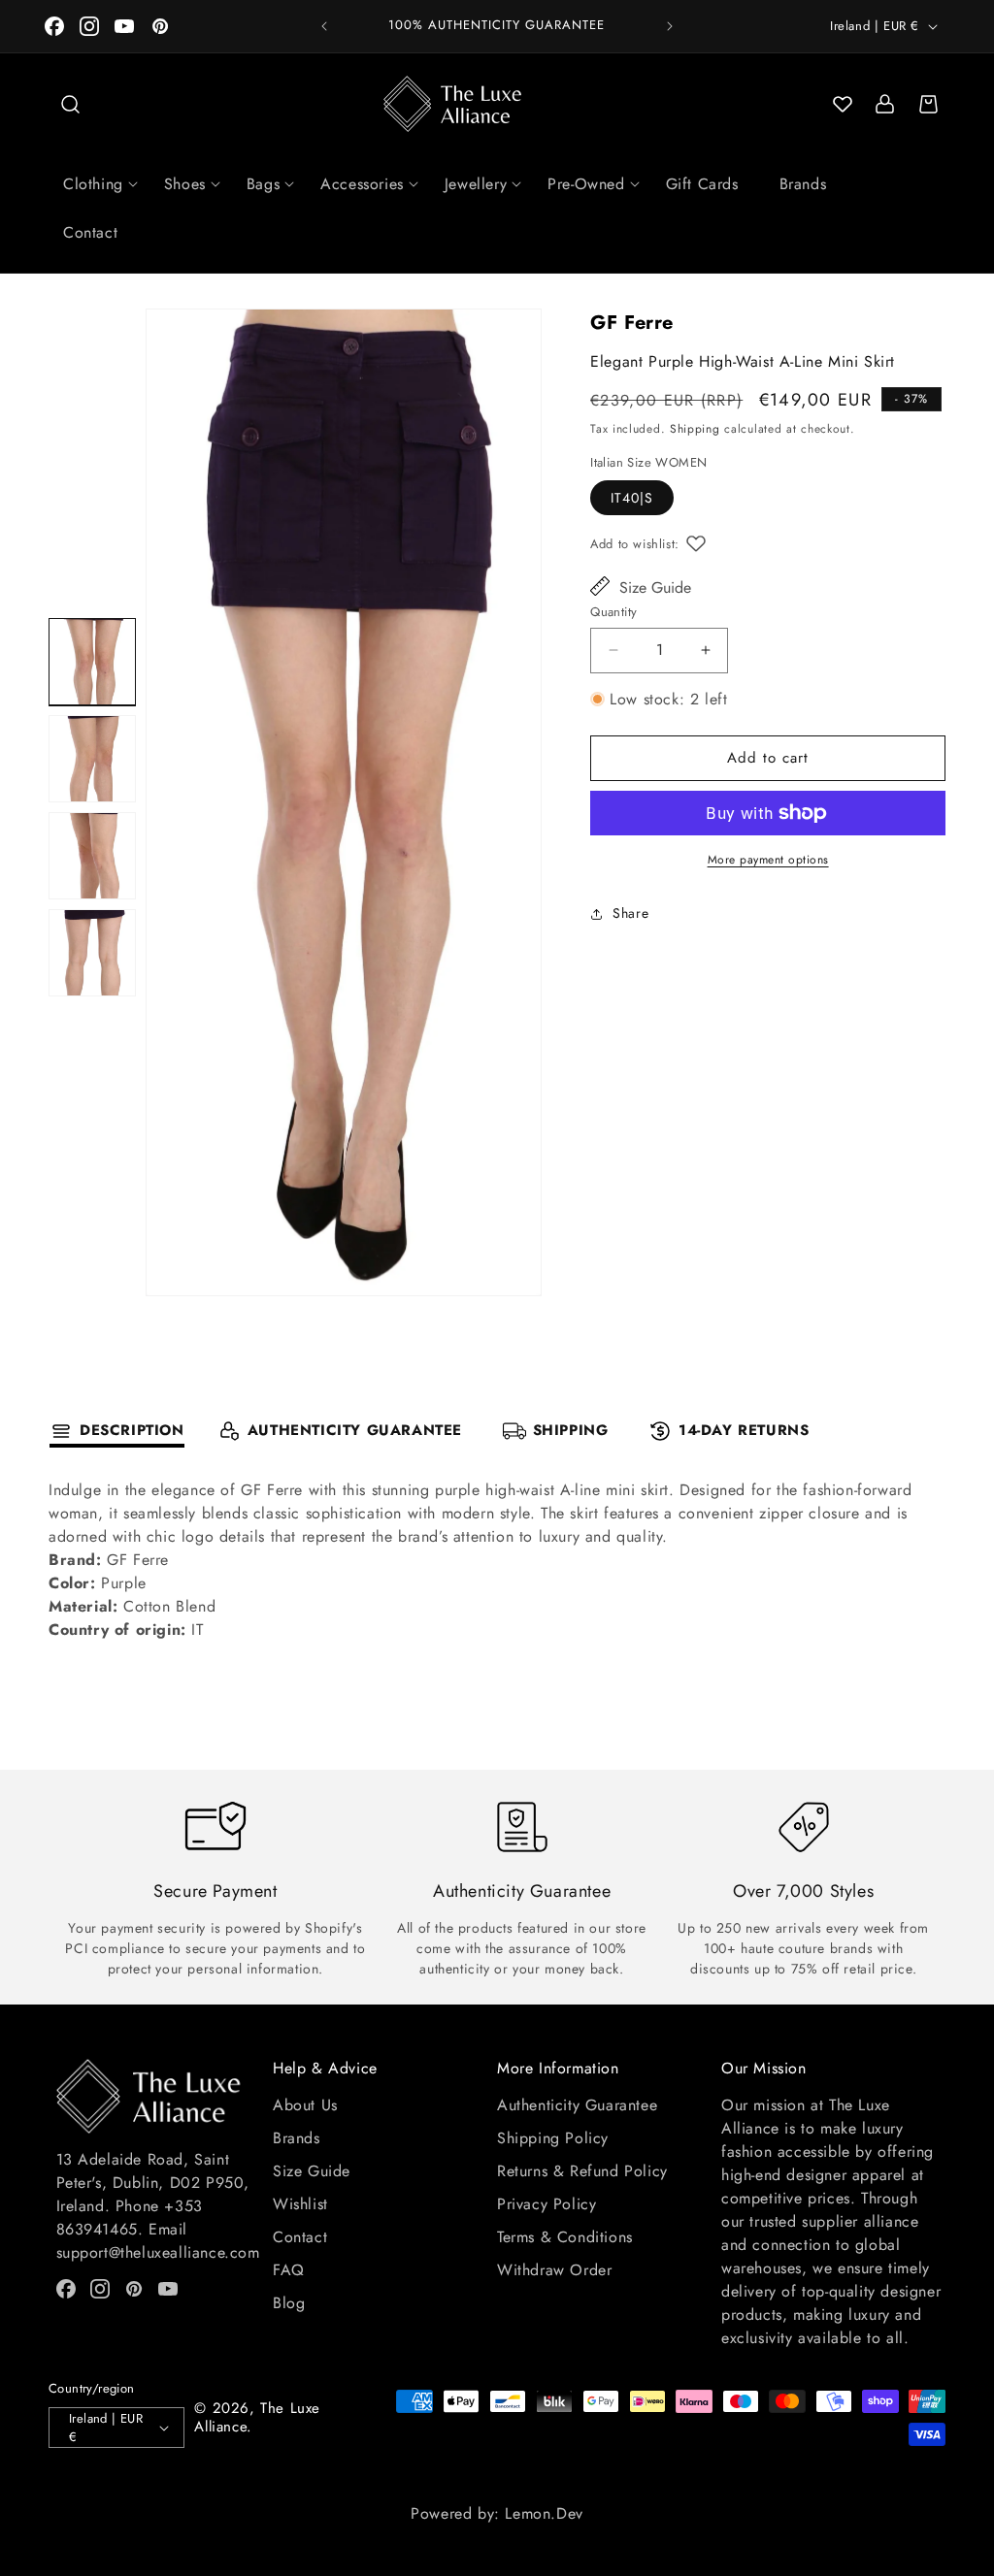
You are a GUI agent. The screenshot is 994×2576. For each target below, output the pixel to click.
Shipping (695, 429)
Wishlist (300, 2204)
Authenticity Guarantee (577, 2105)
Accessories (362, 184)
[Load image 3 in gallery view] (92, 856)
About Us (305, 2105)
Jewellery (476, 184)
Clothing (93, 184)
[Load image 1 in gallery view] (92, 662)
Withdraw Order (554, 2270)
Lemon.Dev (544, 2513)
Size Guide (655, 587)
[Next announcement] (670, 26)
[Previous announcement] (324, 26)
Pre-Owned (586, 184)
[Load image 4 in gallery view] (92, 953)
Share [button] (630, 913)
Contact (90, 232)
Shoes (185, 184)
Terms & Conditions (565, 2237)
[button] (70, 104)
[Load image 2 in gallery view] (92, 759)
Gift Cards (702, 184)
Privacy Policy (547, 2204)
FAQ (289, 2270)
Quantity (613, 612)
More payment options (768, 860)
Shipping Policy (553, 2138)
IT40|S (632, 498)
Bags (263, 184)
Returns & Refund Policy (582, 2171)
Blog (289, 2303)
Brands (803, 184)
